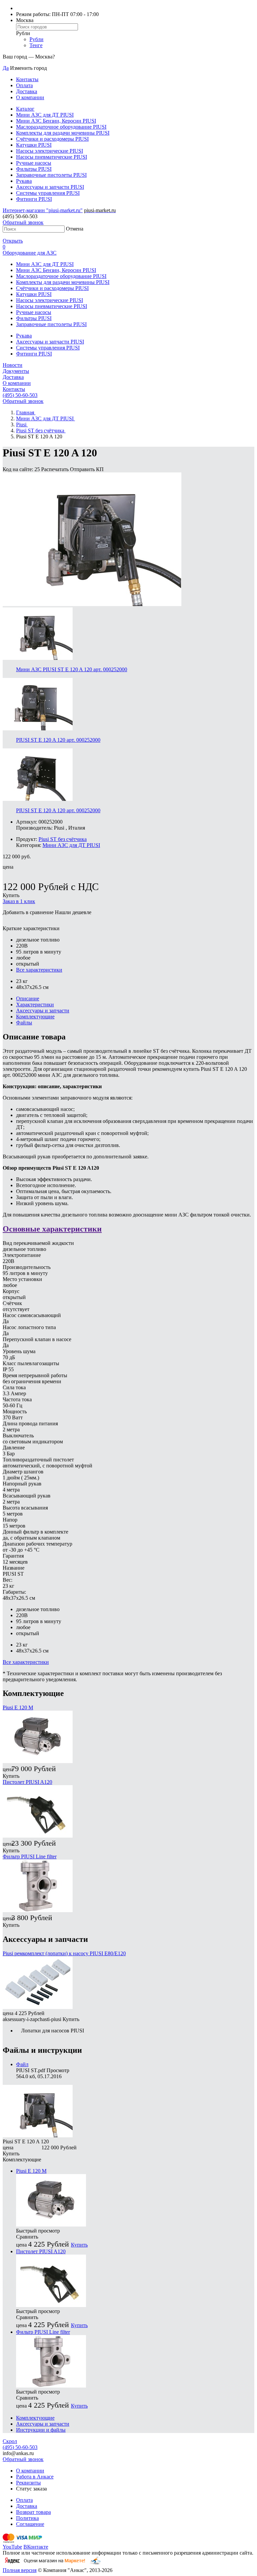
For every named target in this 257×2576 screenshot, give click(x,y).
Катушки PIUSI (34, 145)
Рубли (36, 39)
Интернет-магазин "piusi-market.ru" (43, 210)
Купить (11, 895)
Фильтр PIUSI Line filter (30, 1856)
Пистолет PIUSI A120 (27, 1782)
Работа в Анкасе (35, 2477)
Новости (13, 365)
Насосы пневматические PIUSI (52, 157)
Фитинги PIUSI (34, 199)
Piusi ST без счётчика (63, 839)
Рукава (24, 181)
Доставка (27, 91)
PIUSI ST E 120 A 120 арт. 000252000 (58, 740)
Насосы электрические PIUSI (50, 151)
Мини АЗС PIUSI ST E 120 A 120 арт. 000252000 (72, 669)
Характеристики (35, 1005)
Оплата (24, 85)
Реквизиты (28, 2483)
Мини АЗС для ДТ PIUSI (45, 115)
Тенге (36, 45)
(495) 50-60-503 (20, 395)
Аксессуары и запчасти (43, 1011)
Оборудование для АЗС (30, 253)
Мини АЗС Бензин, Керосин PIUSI (56, 121)
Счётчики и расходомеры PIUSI (52, 139)
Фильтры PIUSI (34, 169)
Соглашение (30, 2524)
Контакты (27, 79)
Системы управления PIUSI (48, 193)
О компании (30, 97)
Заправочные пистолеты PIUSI (51, 175)
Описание (28, 998)
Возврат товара (33, 2512)
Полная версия (20, 2570)
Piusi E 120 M (18, 1707)
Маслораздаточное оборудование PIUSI (61, 127)
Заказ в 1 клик (19, 901)
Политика (27, 2518)
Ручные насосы (34, 163)
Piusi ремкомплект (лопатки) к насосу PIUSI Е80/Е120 (64, 1953)
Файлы (24, 1023)
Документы (16, 371)
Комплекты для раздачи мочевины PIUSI (63, 133)
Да (6, 68)
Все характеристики (39, 970)
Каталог (25, 109)
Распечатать (56, 469)
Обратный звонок (23, 222)
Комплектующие (35, 1017)
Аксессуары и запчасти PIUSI (50, 187)
